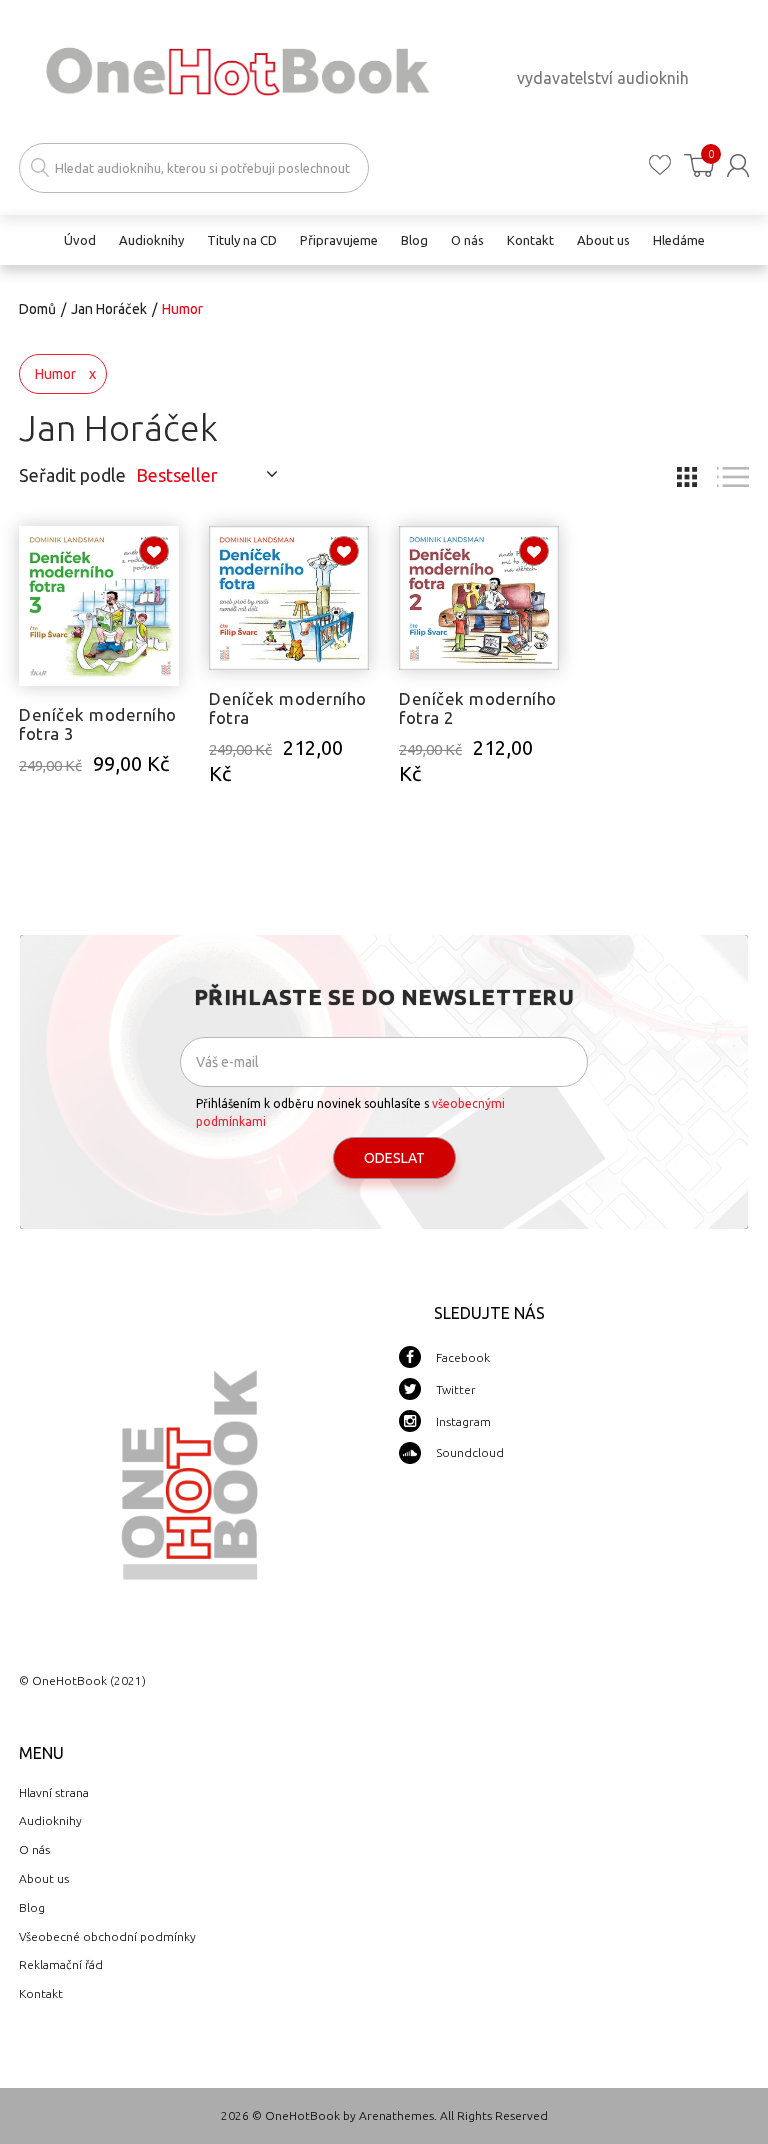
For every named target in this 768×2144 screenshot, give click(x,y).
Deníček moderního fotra (288, 708)
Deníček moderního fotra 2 (478, 708)
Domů (37, 309)
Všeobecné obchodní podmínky (107, 1936)
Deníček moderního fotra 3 (98, 724)
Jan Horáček (109, 309)
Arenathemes (396, 2115)
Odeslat (394, 1158)
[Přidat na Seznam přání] (154, 551)
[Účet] (738, 165)
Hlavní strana (54, 1792)
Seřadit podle (72, 475)
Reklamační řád (61, 1964)
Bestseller (177, 475)
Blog (32, 1907)
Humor (55, 374)
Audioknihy (50, 1820)
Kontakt (41, 1993)
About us (44, 1878)
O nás (34, 1849)
